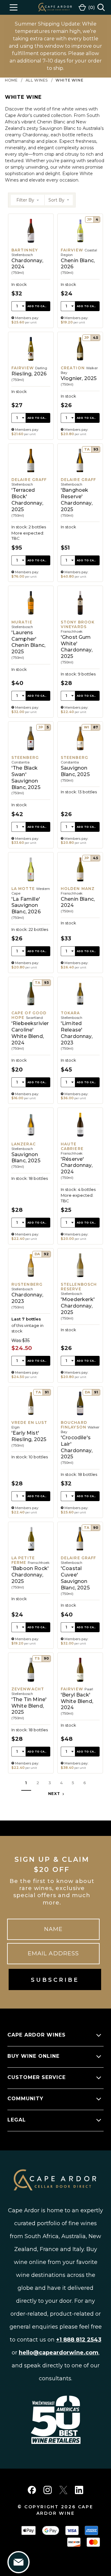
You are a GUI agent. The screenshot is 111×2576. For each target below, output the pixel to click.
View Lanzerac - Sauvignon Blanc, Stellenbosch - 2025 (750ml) (31, 1176)
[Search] (101, 7)
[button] (28, 200)
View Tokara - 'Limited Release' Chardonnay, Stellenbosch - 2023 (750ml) (80, 1040)
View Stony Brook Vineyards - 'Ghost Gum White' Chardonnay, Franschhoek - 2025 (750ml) (80, 651)
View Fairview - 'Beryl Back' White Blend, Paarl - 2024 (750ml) (80, 1713)
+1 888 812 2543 (79, 2340)
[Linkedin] (79, 2490)
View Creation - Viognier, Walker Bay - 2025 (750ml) (80, 386)
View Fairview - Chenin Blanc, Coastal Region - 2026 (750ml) (80, 271)
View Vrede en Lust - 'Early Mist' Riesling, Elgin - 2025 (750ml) (31, 1452)
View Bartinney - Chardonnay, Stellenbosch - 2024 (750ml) (31, 271)
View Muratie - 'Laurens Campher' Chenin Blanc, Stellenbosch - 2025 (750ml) (31, 651)
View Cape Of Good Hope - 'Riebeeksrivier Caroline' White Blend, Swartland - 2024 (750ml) (31, 1040)
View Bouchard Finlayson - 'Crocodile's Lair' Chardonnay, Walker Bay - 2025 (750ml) (80, 1452)
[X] (63, 2490)
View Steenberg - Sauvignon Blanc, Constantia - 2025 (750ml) (80, 785)
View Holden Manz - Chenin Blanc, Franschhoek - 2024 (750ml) (80, 913)
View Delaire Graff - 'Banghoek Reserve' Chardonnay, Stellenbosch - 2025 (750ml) (80, 513)
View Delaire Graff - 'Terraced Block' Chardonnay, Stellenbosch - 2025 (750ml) (31, 513)
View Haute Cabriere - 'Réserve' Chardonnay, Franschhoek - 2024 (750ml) (80, 1176)
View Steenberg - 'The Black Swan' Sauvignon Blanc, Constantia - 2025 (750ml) (31, 785)
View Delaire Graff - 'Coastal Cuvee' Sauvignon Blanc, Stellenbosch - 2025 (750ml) (80, 1585)
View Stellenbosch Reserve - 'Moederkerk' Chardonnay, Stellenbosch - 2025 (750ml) (80, 1315)
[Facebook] (32, 2490)
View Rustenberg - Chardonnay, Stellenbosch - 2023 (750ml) (31, 1315)
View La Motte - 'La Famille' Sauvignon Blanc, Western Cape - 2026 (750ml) (31, 913)
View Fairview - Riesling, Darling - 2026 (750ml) (31, 386)
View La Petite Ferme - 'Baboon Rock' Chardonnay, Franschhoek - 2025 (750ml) (31, 1585)
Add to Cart (38, 306)
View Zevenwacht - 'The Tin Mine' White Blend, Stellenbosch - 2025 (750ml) (31, 1713)
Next (55, 1794)
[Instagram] (48, 2490)
